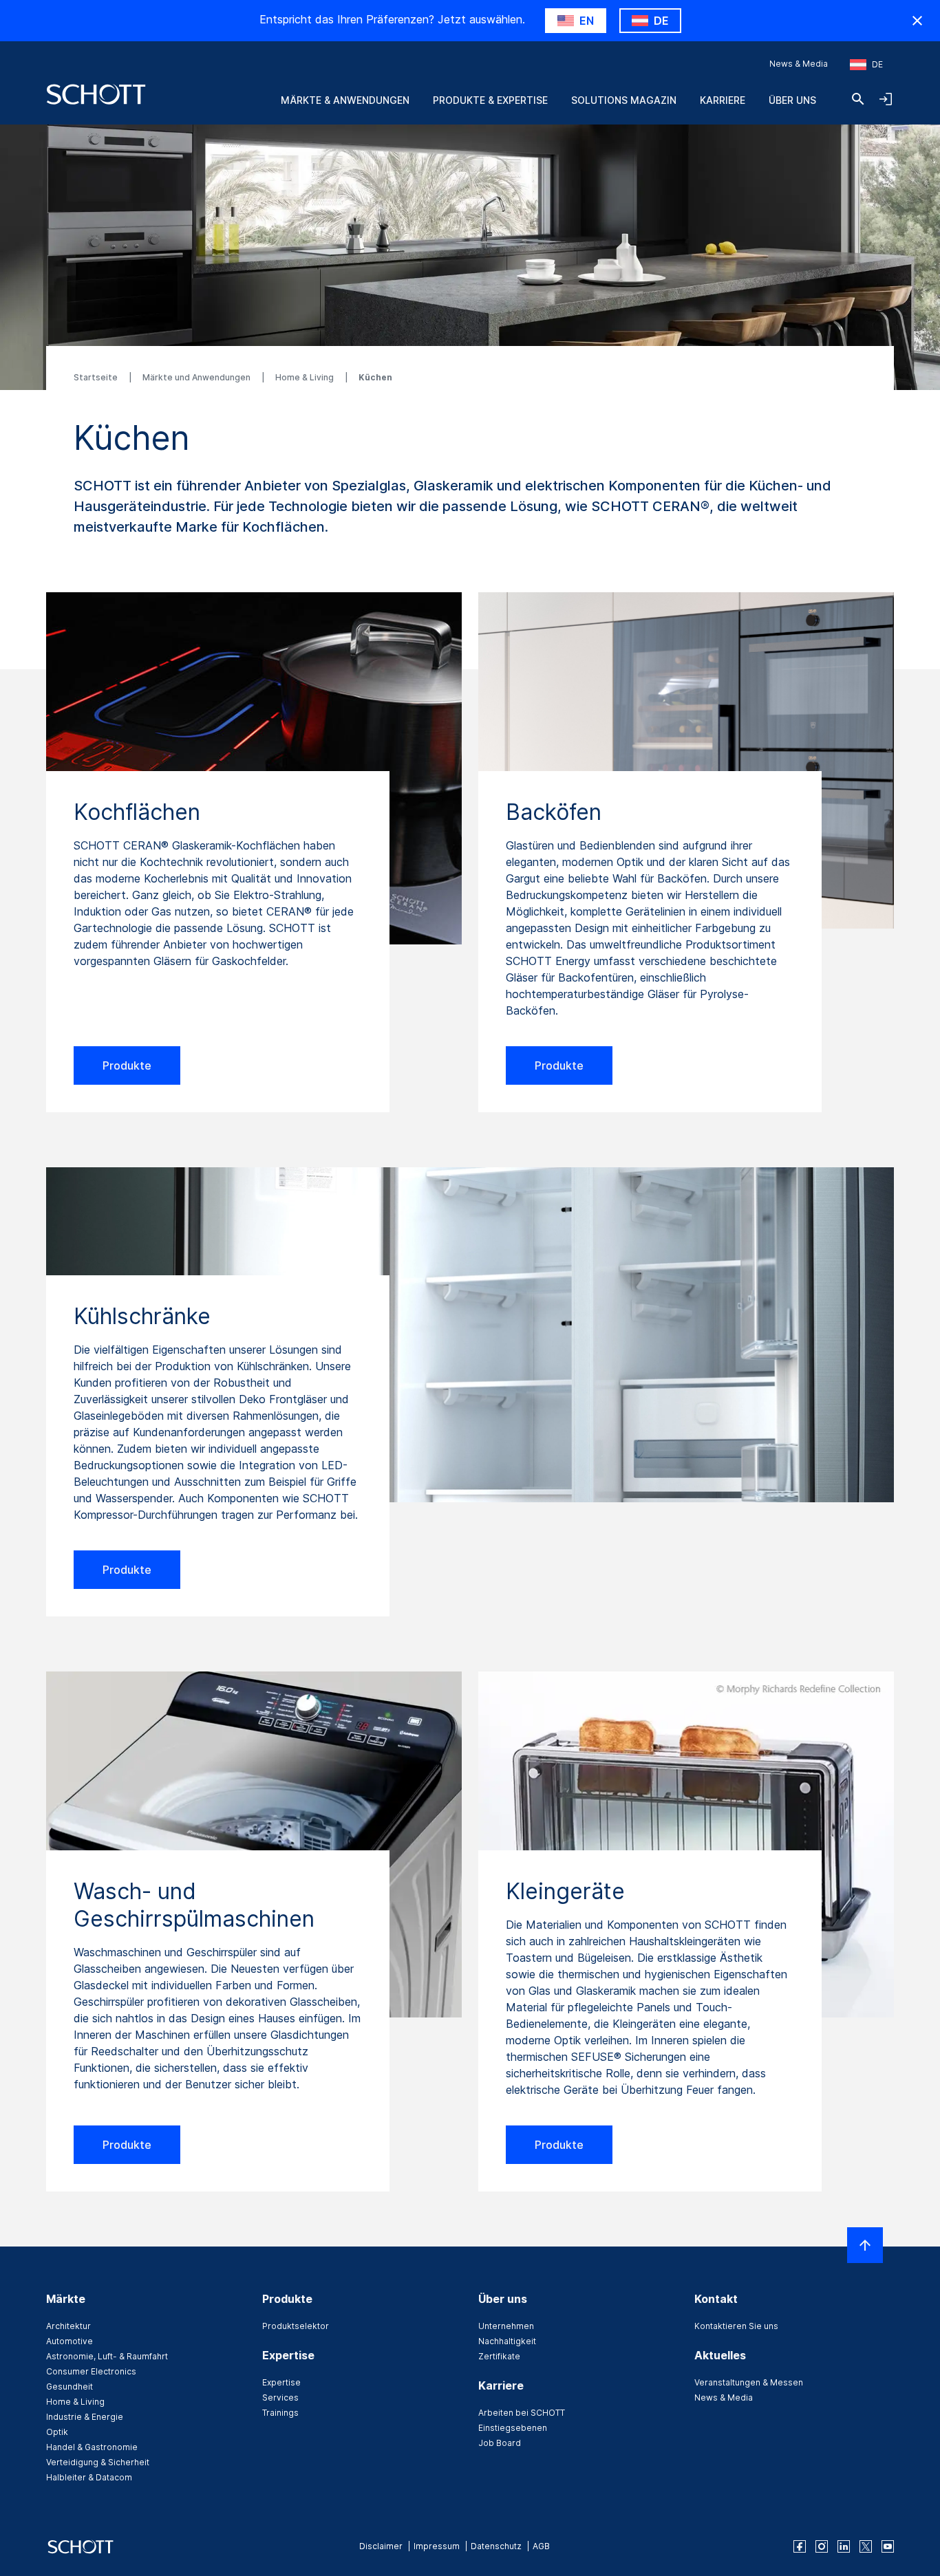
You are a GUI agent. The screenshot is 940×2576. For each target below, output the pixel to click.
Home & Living (306, 377)
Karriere (723, 100)
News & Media (799, 64)
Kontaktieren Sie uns (736, 2326)
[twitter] (866, 2546)
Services (280, 2398)
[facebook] (800, 2546)
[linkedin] (844, 2546)
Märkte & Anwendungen (345, 100)
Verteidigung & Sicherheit (98, 2462)
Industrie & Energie (85, 2417)
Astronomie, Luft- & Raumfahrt (107, 2356)
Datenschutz (496, 2546)
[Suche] (858, 99)
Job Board (500, 2443)
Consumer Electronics (91, 2371)
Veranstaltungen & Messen (749, 2382)
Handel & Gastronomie (92, 2447)
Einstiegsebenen (513, 2428)
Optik (57, 2432)
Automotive (70, 2341)
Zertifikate (499, 2356)
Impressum (437, 2546)
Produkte (127, 1065)
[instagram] (822, 2546)
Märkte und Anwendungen (197, 377)
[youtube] (888, 2546)
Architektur (68, 2326)
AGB (541, 2546)
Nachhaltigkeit (507, 2341)
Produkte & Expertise (490, 100)
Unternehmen (506, 2326)
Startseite (97, 377)
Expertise (281, 2382)
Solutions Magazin (624, 100)
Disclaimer (381, 2546)
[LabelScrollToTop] (865, 2245)
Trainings (280, 2413)
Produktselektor (296, 2326)
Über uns (792, 100)
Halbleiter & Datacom (89, 2477)
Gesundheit (70, 2386)
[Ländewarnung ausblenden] (917, 21)
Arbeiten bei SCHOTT (522, 2413)
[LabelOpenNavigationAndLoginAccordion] (886, 99)
